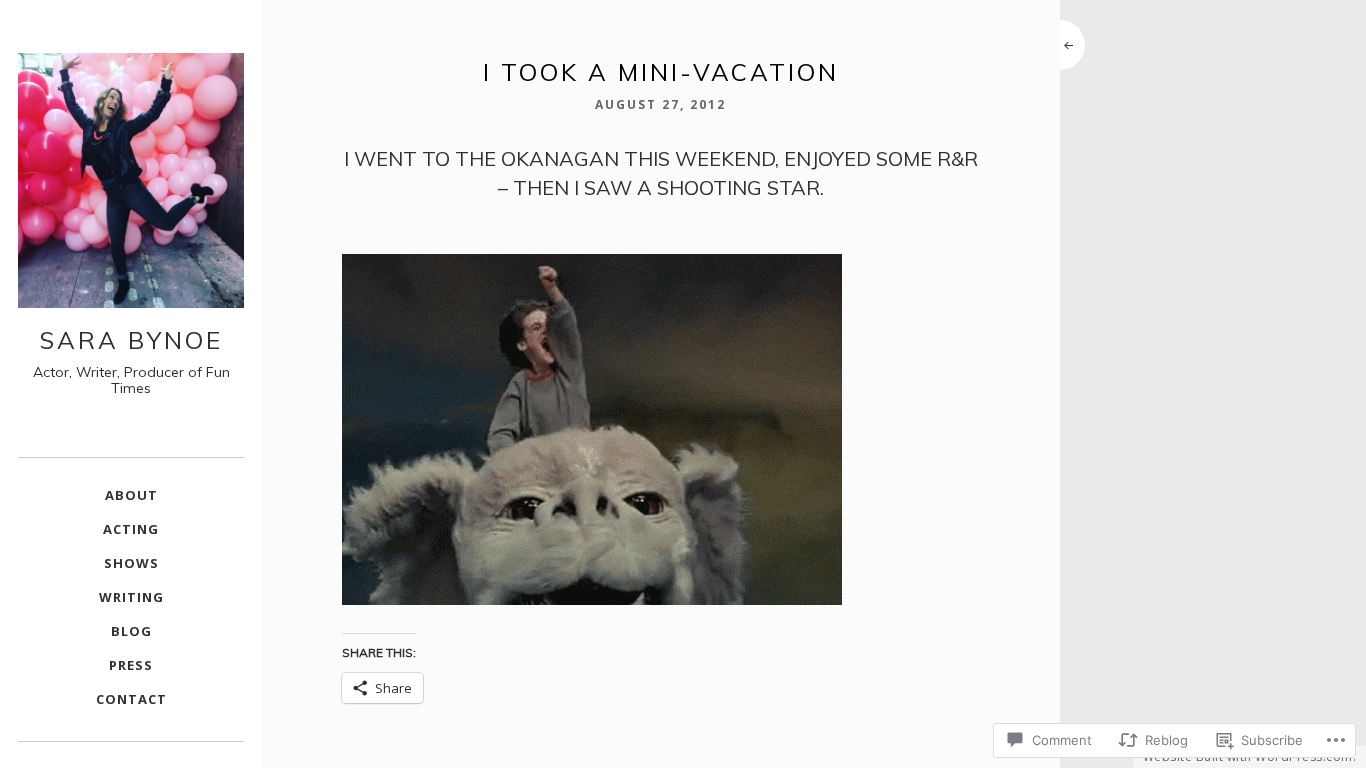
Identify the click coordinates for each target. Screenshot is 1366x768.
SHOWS (131, 563)
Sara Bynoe (131, 340)
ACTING (131, 529)
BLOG (131, 631)
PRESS (131, 665)
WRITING (131, 597)
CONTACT (131, 699)
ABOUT (131, 495)
